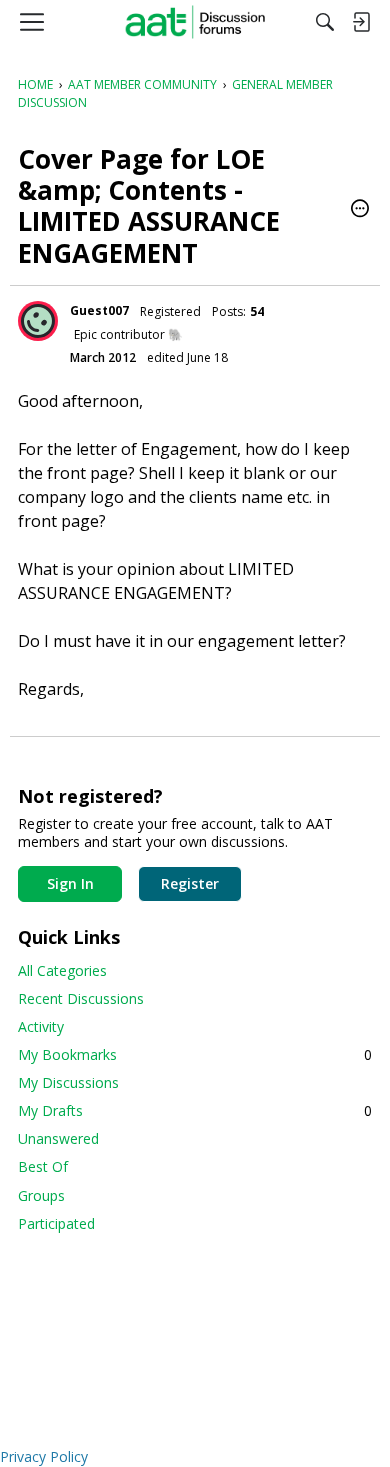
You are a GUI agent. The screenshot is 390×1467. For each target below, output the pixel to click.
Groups (41, 1195)
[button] (360, 210)
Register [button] (190, 883)
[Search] (325, 22)
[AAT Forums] (195, 22)
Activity (41, 1026)
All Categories (62, 970)
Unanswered (58, 1138)
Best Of (43, 1166)
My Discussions (68, 1082)
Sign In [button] (70, 883)
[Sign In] (361, 22)
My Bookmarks (195, 1054)
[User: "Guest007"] (38, 321)
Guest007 (99, 310)
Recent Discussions (81, 998)
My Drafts (195, 1110)
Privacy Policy (44, 1456)
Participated (56, 1223)
